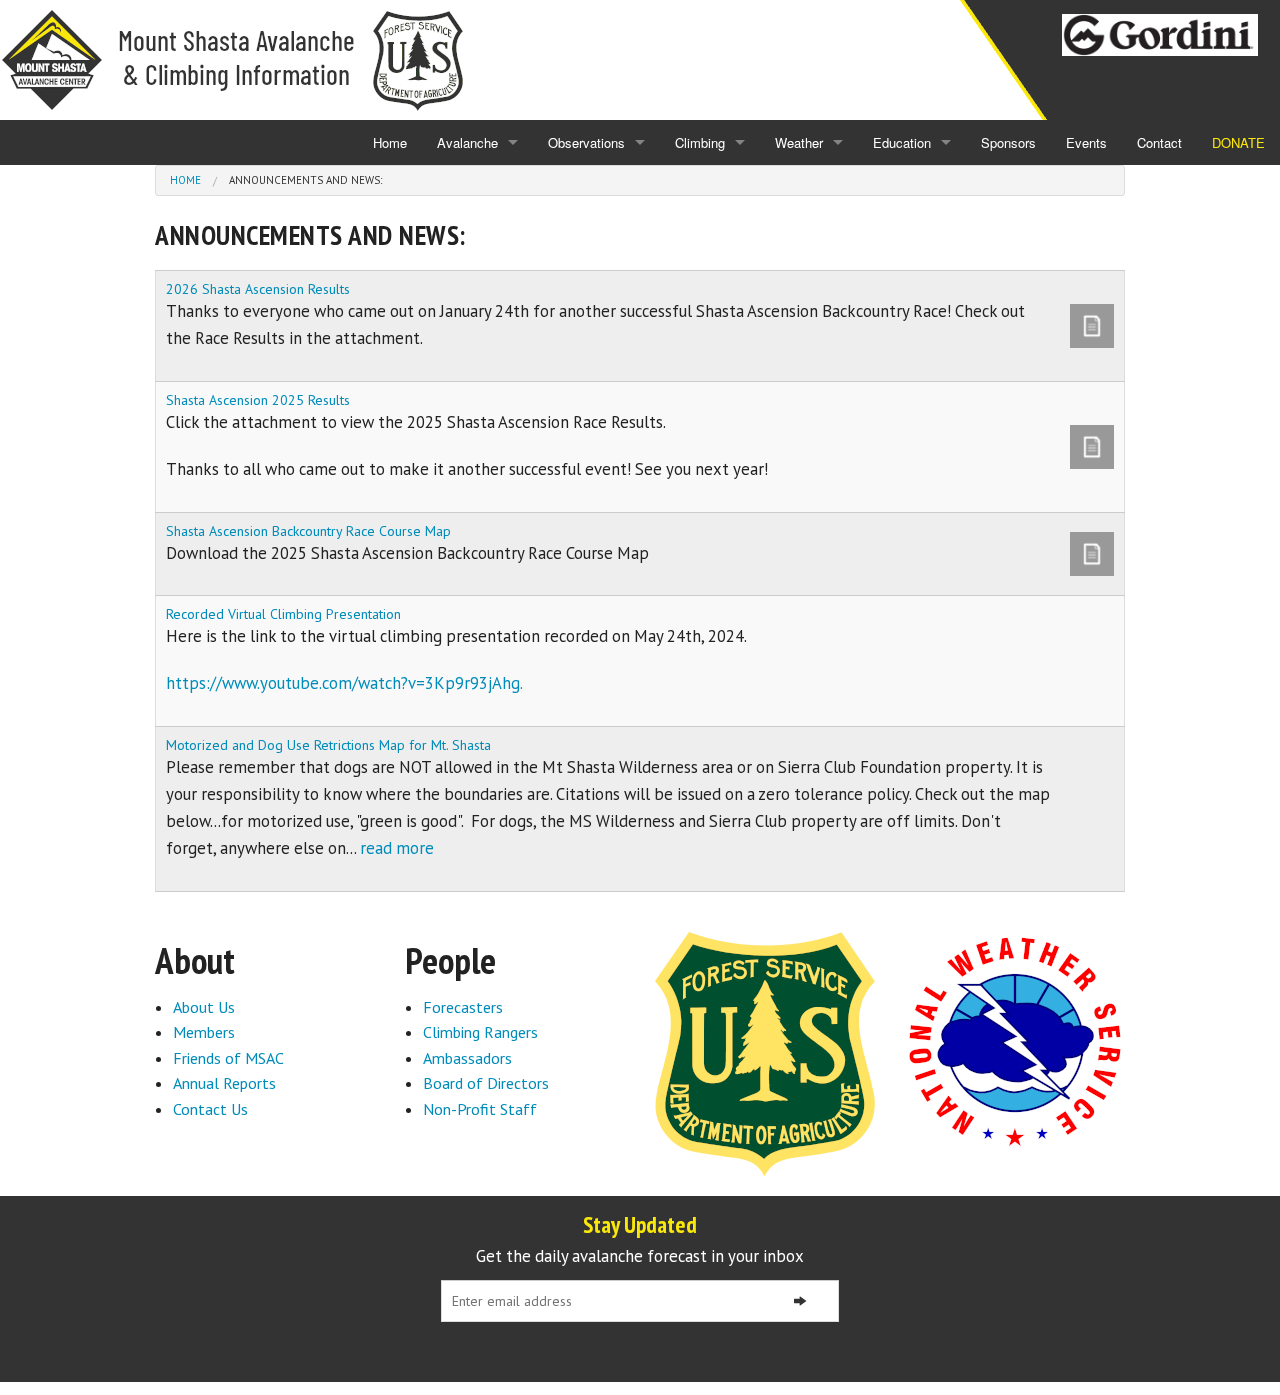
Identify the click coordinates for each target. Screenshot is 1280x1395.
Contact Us (210, 1109)
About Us (204, 1007)
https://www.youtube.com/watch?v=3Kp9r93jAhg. (344, 683)
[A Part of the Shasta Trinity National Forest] (765, 1052)
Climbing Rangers (480, 1032)
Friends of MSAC (228, 1058)
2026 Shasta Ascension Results (258, 289)
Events (1086, 142)
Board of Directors (486, 1083)
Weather (799, 142)
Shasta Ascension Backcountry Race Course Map (308, 531)
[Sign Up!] (800, 1301)
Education (902, 142)
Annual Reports (224, 1083)
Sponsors (1008, 142)
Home (390, 142)
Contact (1159, 142)
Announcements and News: (305, 180)
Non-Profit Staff (480, 1109)
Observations (586, 142)
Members (204, 1032)
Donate (1238, 142)
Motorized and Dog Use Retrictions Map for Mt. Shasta (328, 745)
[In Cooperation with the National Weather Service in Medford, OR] (1015, 1040)
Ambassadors (467, 1058)
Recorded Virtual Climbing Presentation (283, 614)
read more (397, 848)
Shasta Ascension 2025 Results (258, 400)
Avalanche (467, 142)
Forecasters (463, 1007)
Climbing (700, 142)
